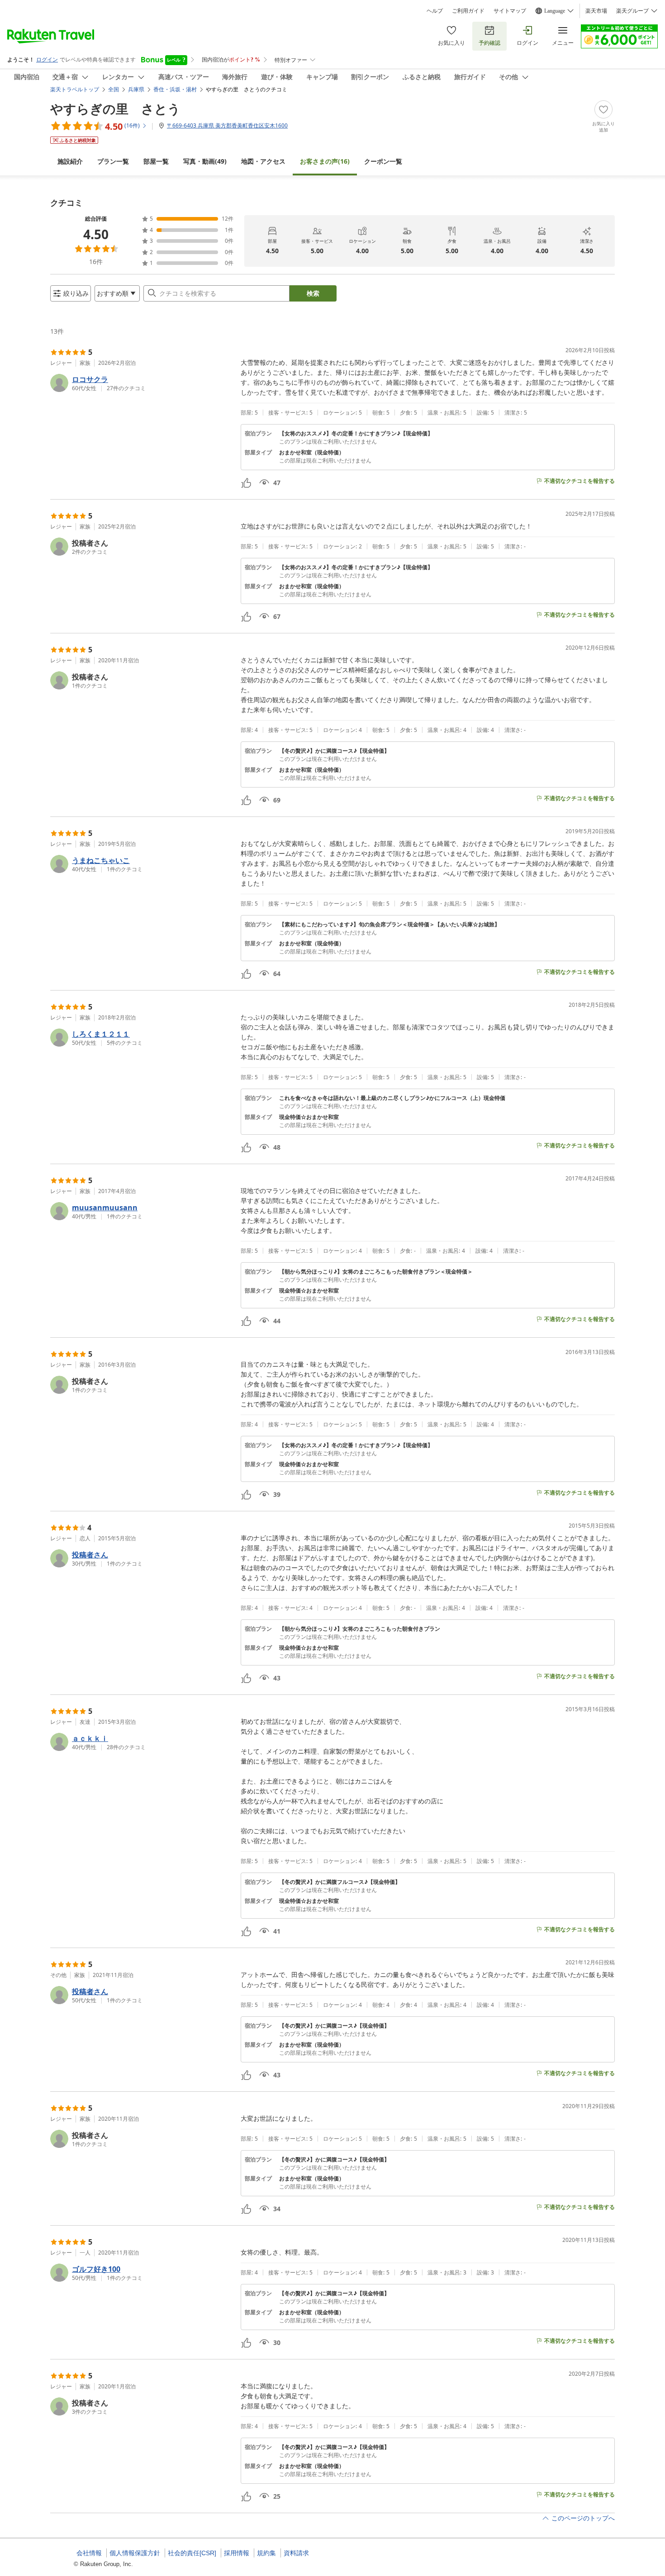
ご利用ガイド (468, 11)
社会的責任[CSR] (192, 2553)
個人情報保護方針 (135, 2553)
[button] (142, 383)
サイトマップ (510, 11)
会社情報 (89, 2553)
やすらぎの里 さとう (115, 109)
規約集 (266, 2553)
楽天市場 (596, 11)
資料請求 (296, 2553)
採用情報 (237, 2553)
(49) (205, 161)
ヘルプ (435, 11)
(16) (325, 161)
